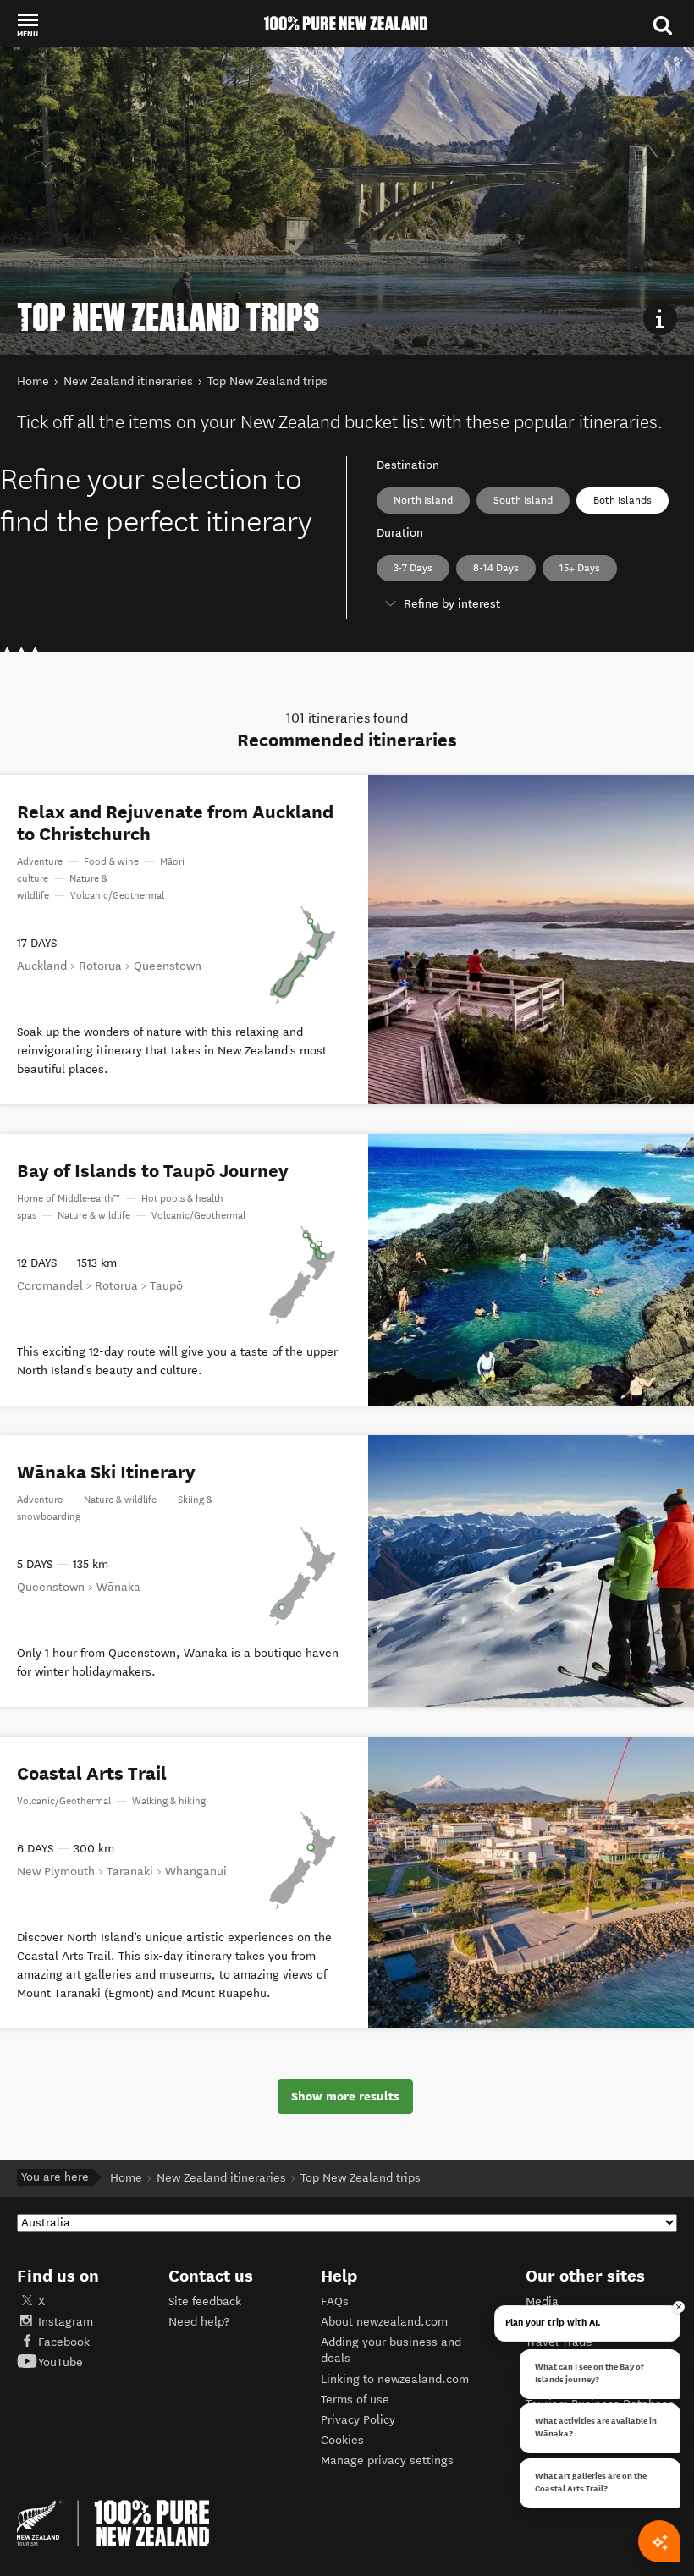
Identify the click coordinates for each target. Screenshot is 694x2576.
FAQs (335, 2301)
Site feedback (205, 2301)
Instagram (66, 2322)
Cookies (342, 2440)
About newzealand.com (384, 2322)
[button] (28, 25)
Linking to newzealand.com (395, 2379)
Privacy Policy (358, 2420)
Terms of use (355, 2400)
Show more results (345, 2096)
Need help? (199, 2322)
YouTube (61, 2362)
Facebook (64, 2342)
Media (542, 2301)
